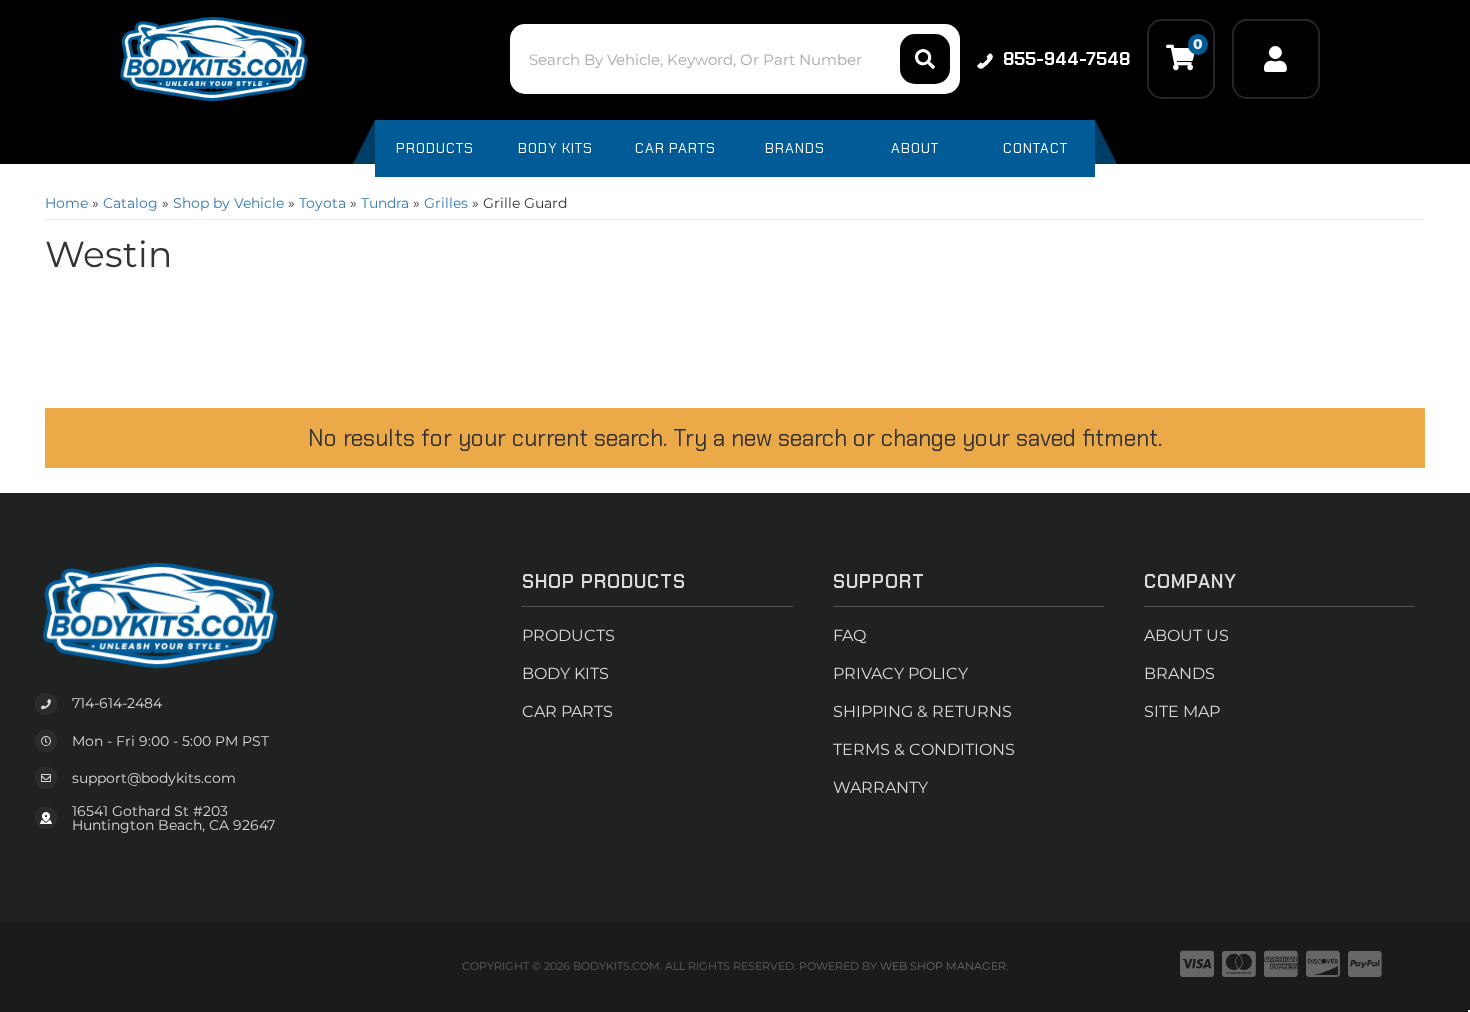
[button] (734, 59)
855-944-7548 (1066, 59)
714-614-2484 (117, 703)
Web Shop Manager (943, 966)
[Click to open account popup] (1276, 59)
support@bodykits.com (154, 778)
